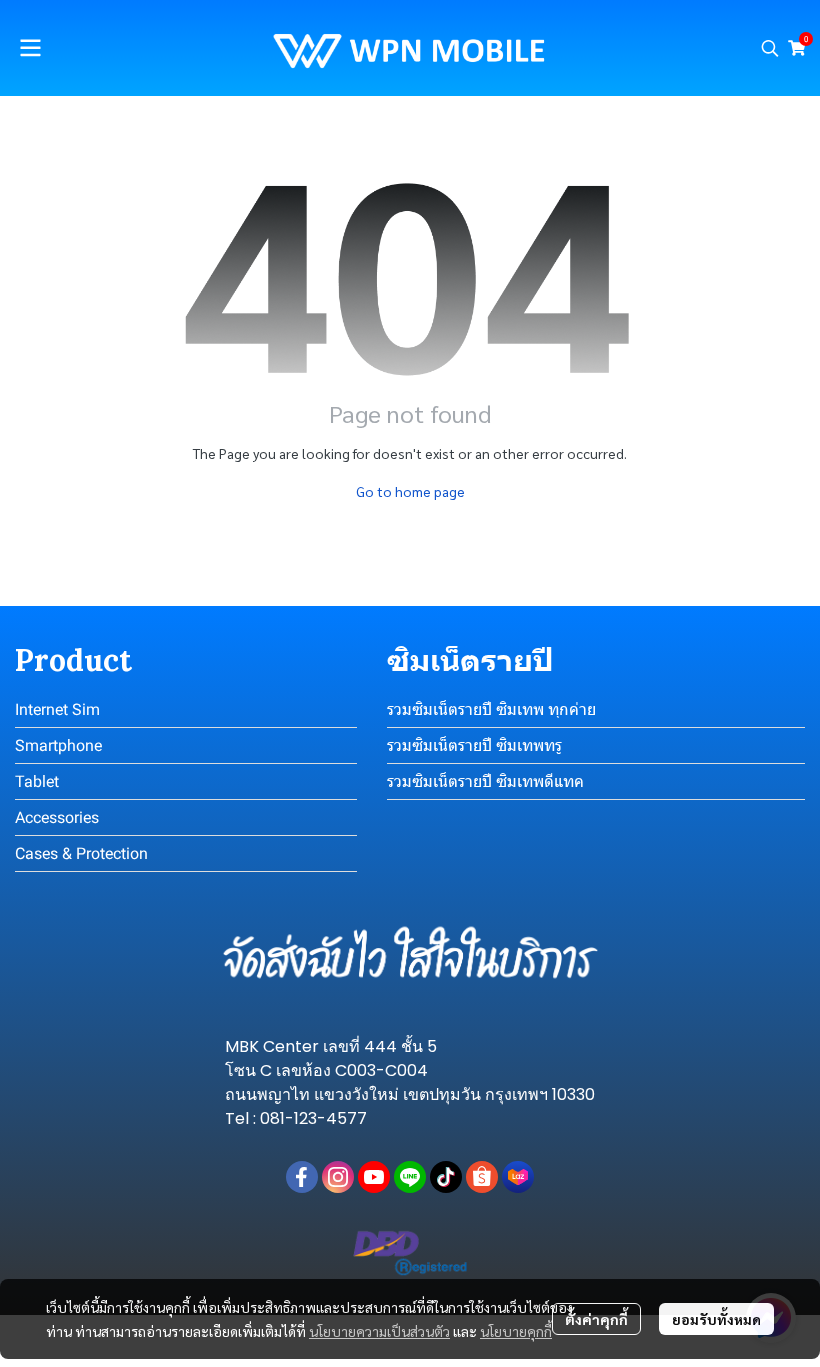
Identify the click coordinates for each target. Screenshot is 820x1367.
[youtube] (374, 1177)
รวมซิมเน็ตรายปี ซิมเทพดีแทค (485, 781)
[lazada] (518, 1177)
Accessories (57, 817)
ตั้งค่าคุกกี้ (596, 1319)
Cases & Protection (81, 853)
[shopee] (482, 1177)
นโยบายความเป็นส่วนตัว (379, 1331)
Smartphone (58, 745)
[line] (410, 1177)
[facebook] (302, 1177)
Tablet (37, 781)
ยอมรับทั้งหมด (716, 1319)
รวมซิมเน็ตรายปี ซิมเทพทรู (474, 745)
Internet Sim (57, 709)
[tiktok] (446, 1177)
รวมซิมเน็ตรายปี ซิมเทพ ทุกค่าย (491, 709)
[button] (770, 48)
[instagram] (338, 1177)
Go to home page (410, 491)
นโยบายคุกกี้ (516, 1331)
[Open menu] (30, 48)
